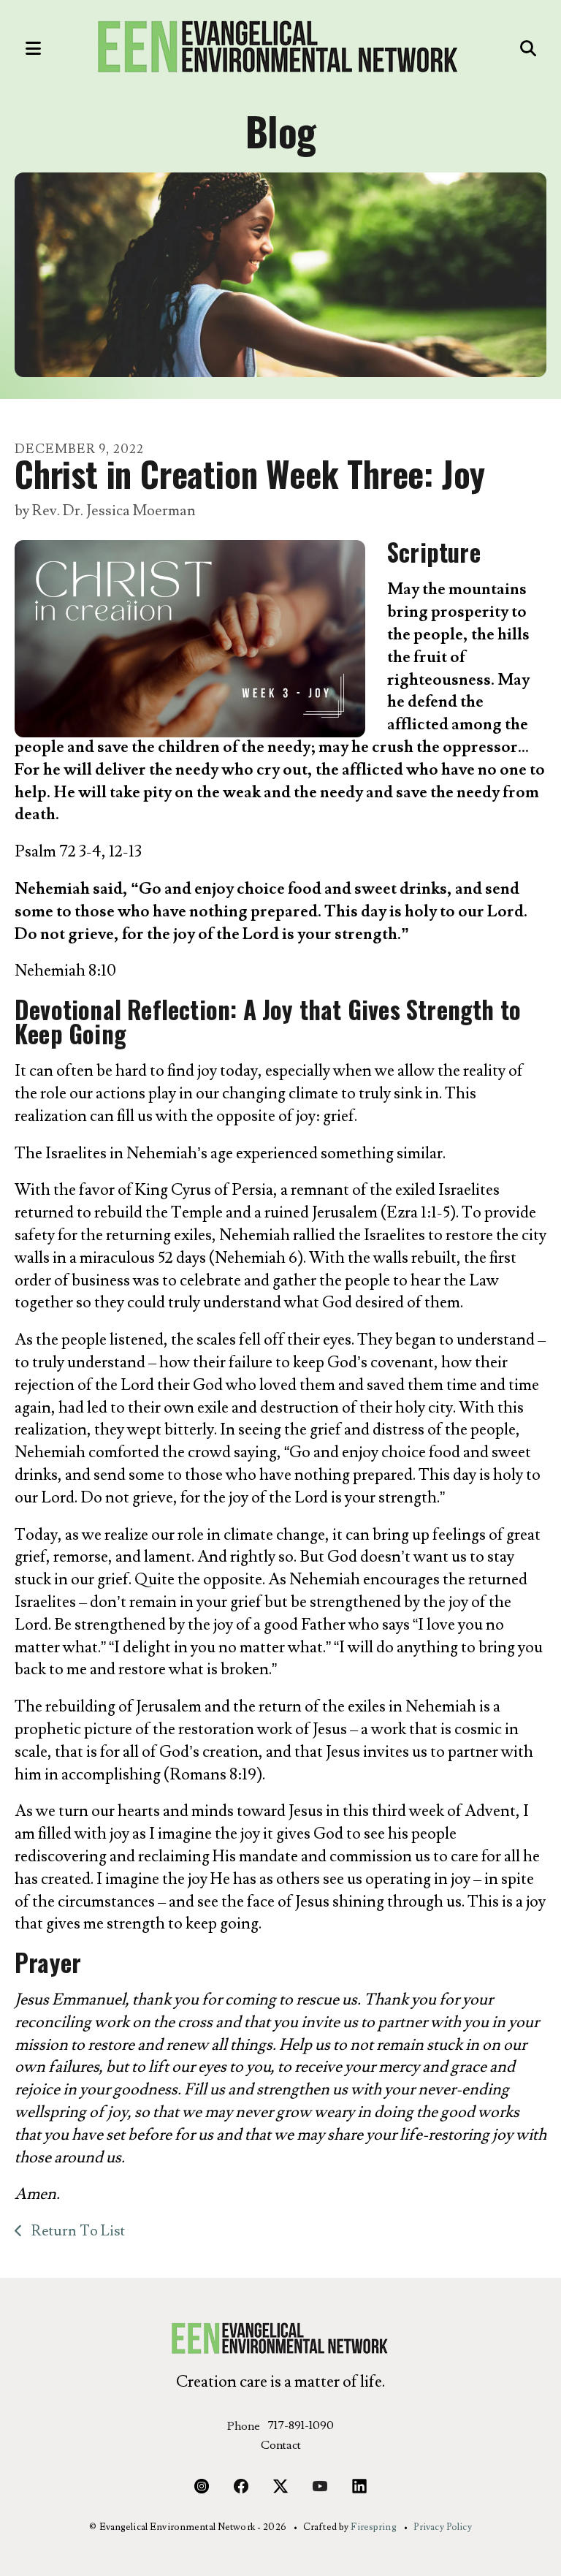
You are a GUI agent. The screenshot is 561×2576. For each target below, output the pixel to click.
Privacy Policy (443, 2527)
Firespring (373, 2527)
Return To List (77, 2231)
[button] (26, 48)
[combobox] (492, 48)
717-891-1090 (301, 2425)
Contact (281, 2445)
